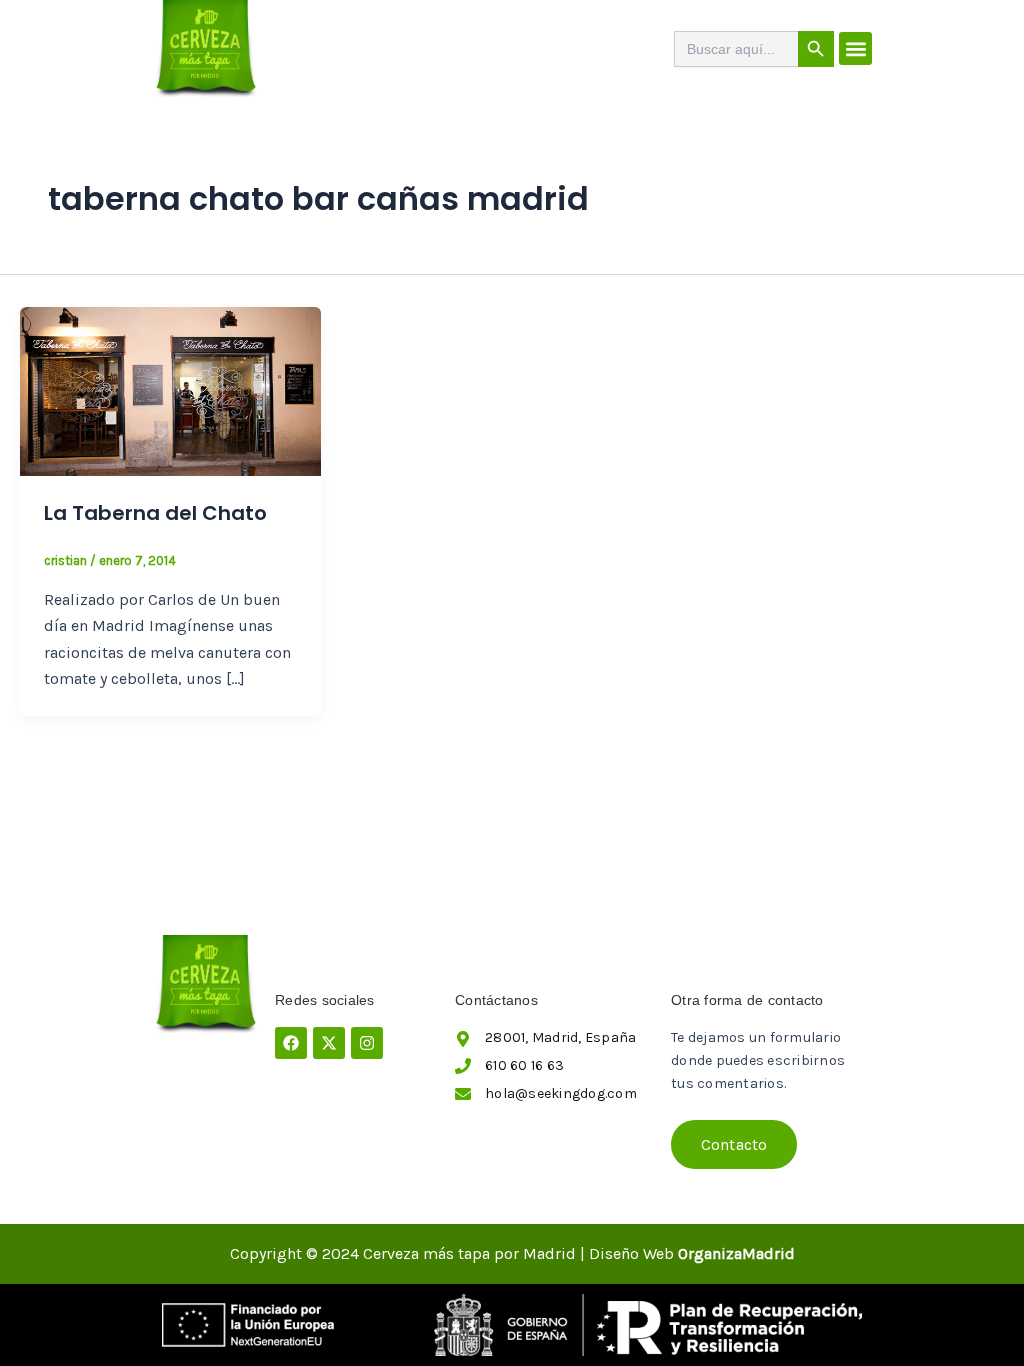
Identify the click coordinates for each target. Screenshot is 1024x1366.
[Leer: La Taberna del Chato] (170, 390)
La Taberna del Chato (155, 513)
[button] (855, 48)
